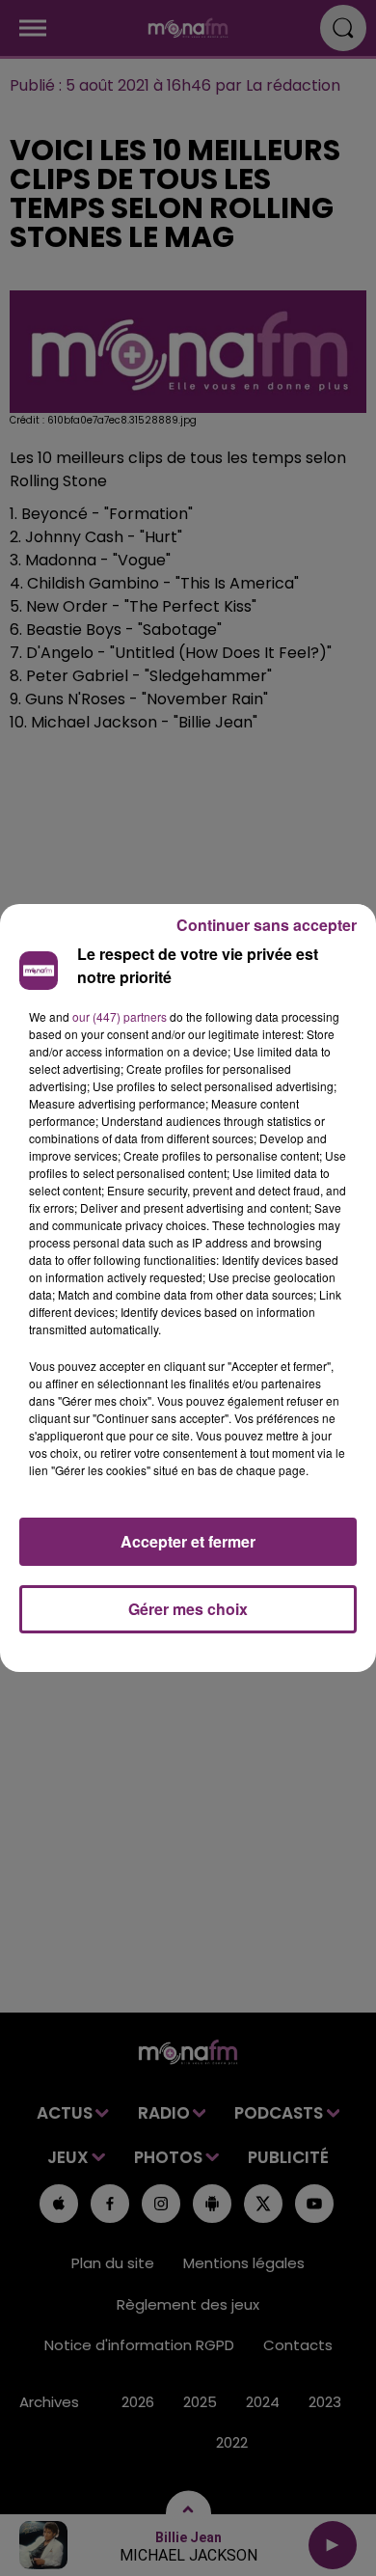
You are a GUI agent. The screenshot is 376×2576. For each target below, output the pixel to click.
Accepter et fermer (188, 1541)
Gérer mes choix (188, 1609)
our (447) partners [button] (120, 1016)
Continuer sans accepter (267, 925)
